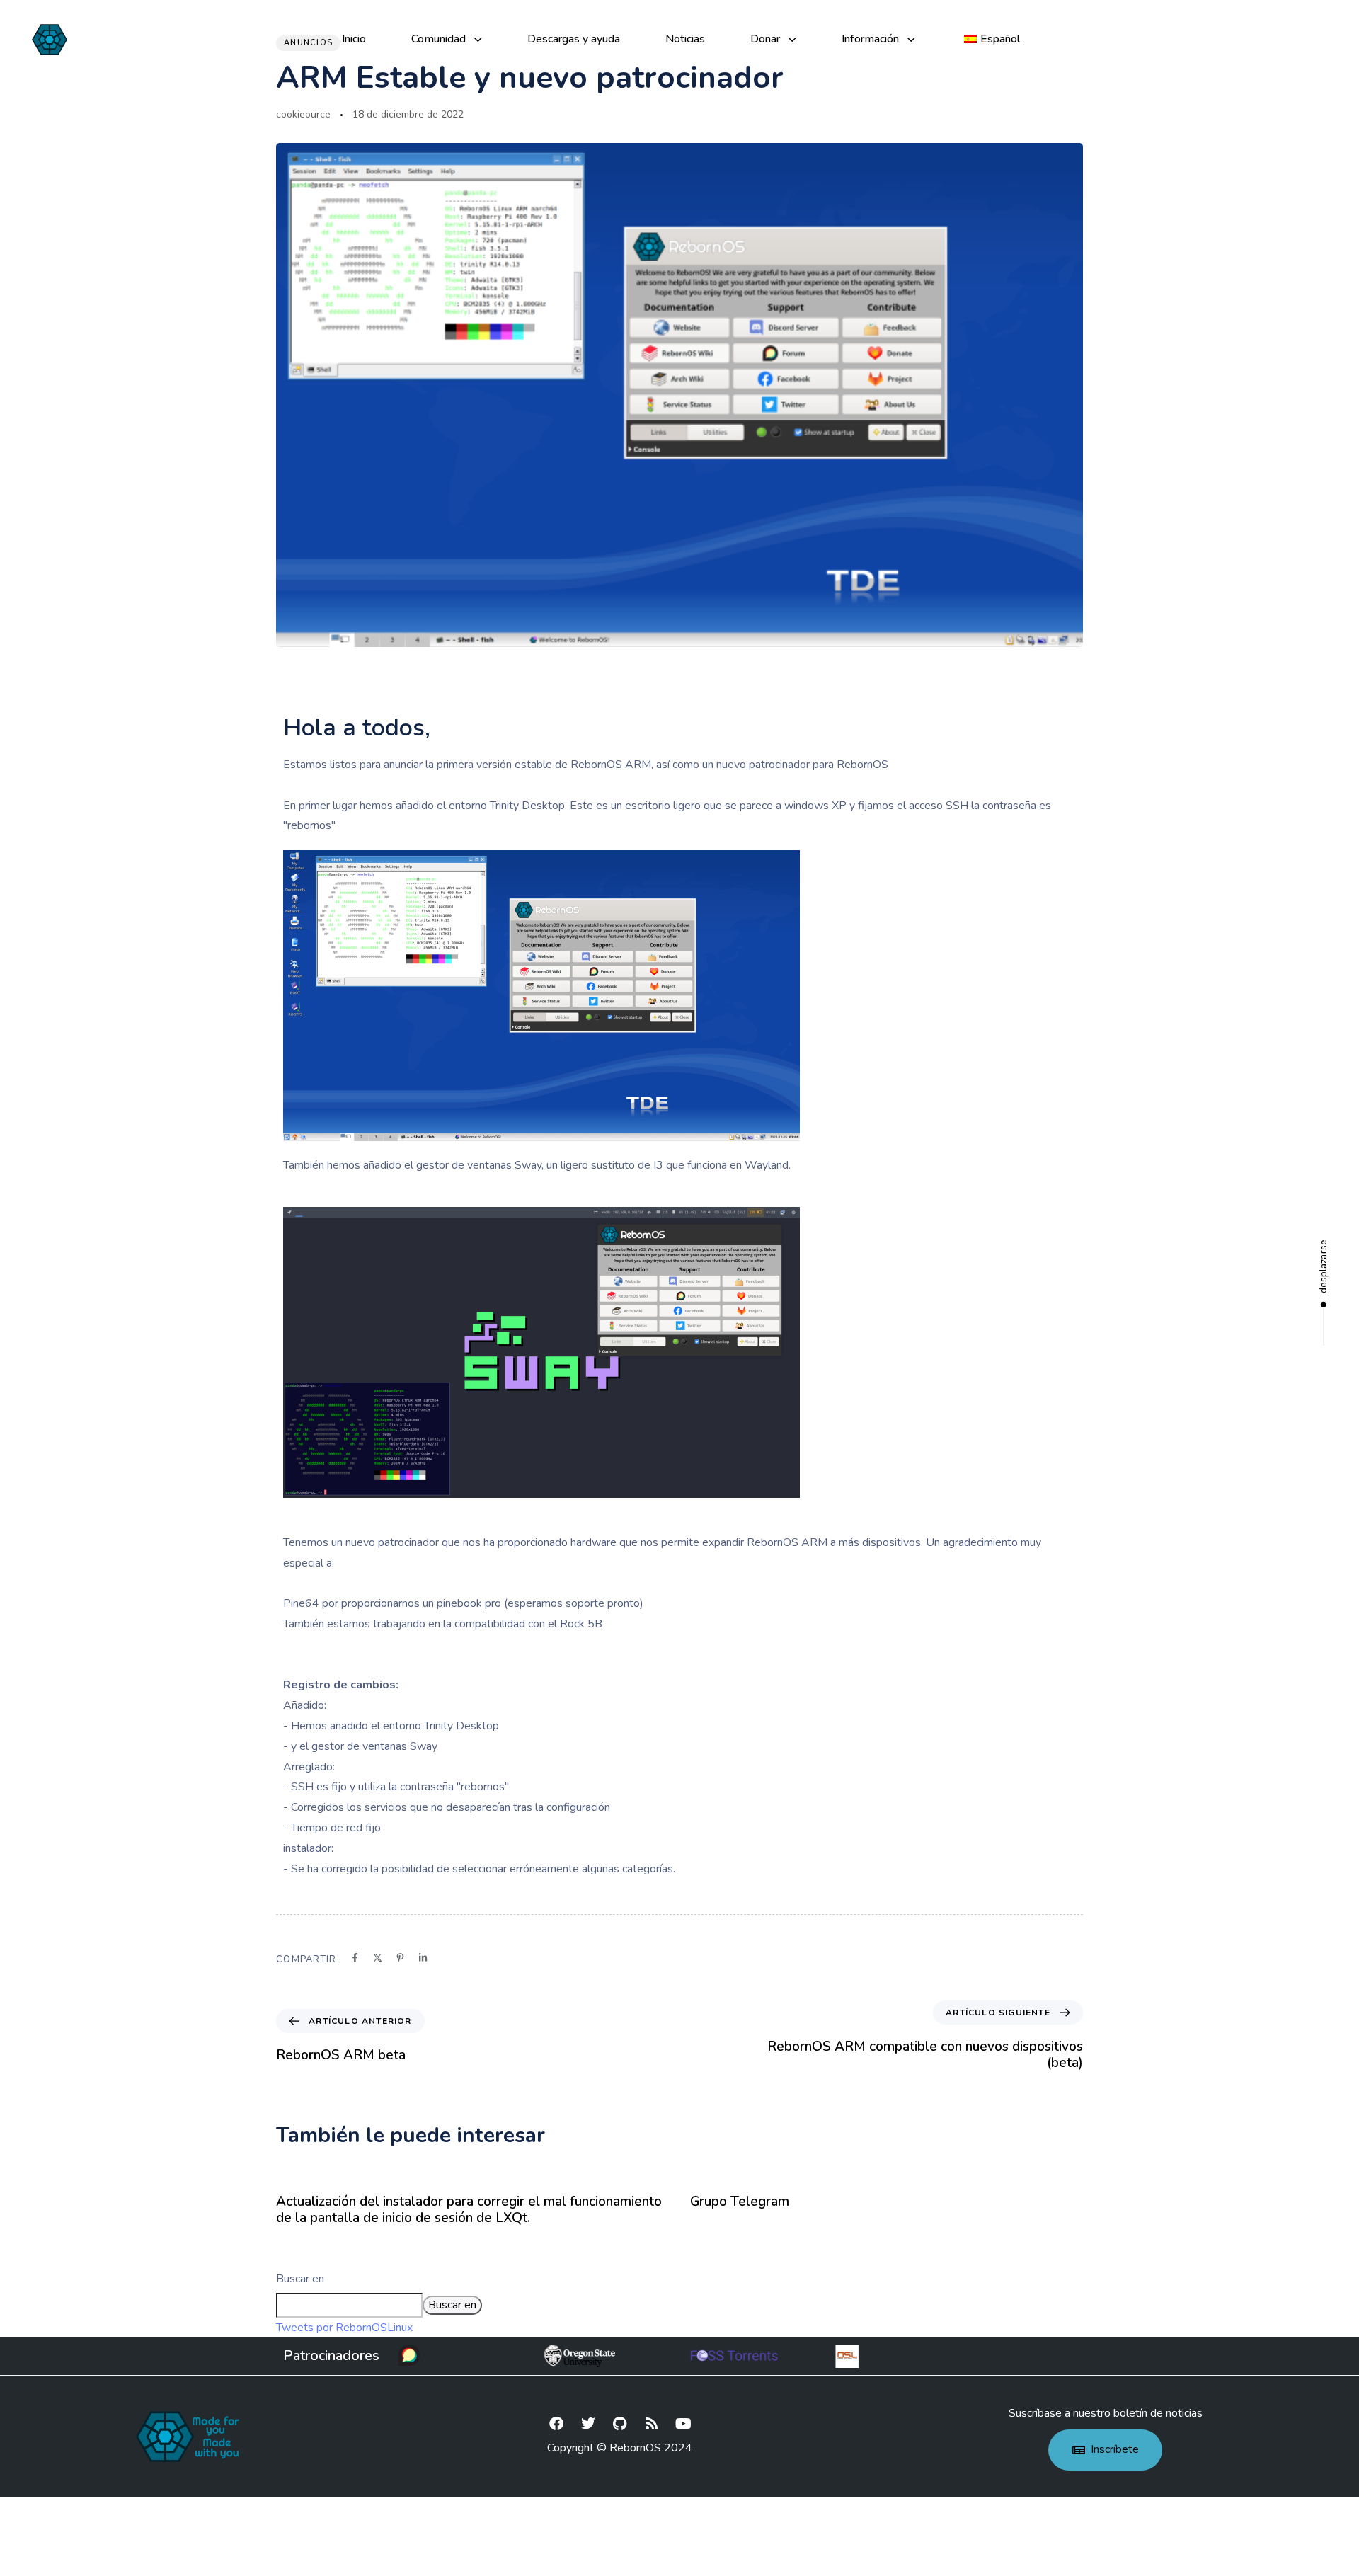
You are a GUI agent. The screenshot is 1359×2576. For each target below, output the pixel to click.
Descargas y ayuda (574, 39)
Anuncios (308, 43)
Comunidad (438, 39)
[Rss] (652, 2424)
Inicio (354, 39)
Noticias (685, 39)
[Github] (620, 2424)
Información (870, 39)
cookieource (303, 114)
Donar (765, 39)
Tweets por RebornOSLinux (344, 2328)
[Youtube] (684, 2424)
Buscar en (300, 2279)
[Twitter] (588, 2424)
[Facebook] (556, 2424)
